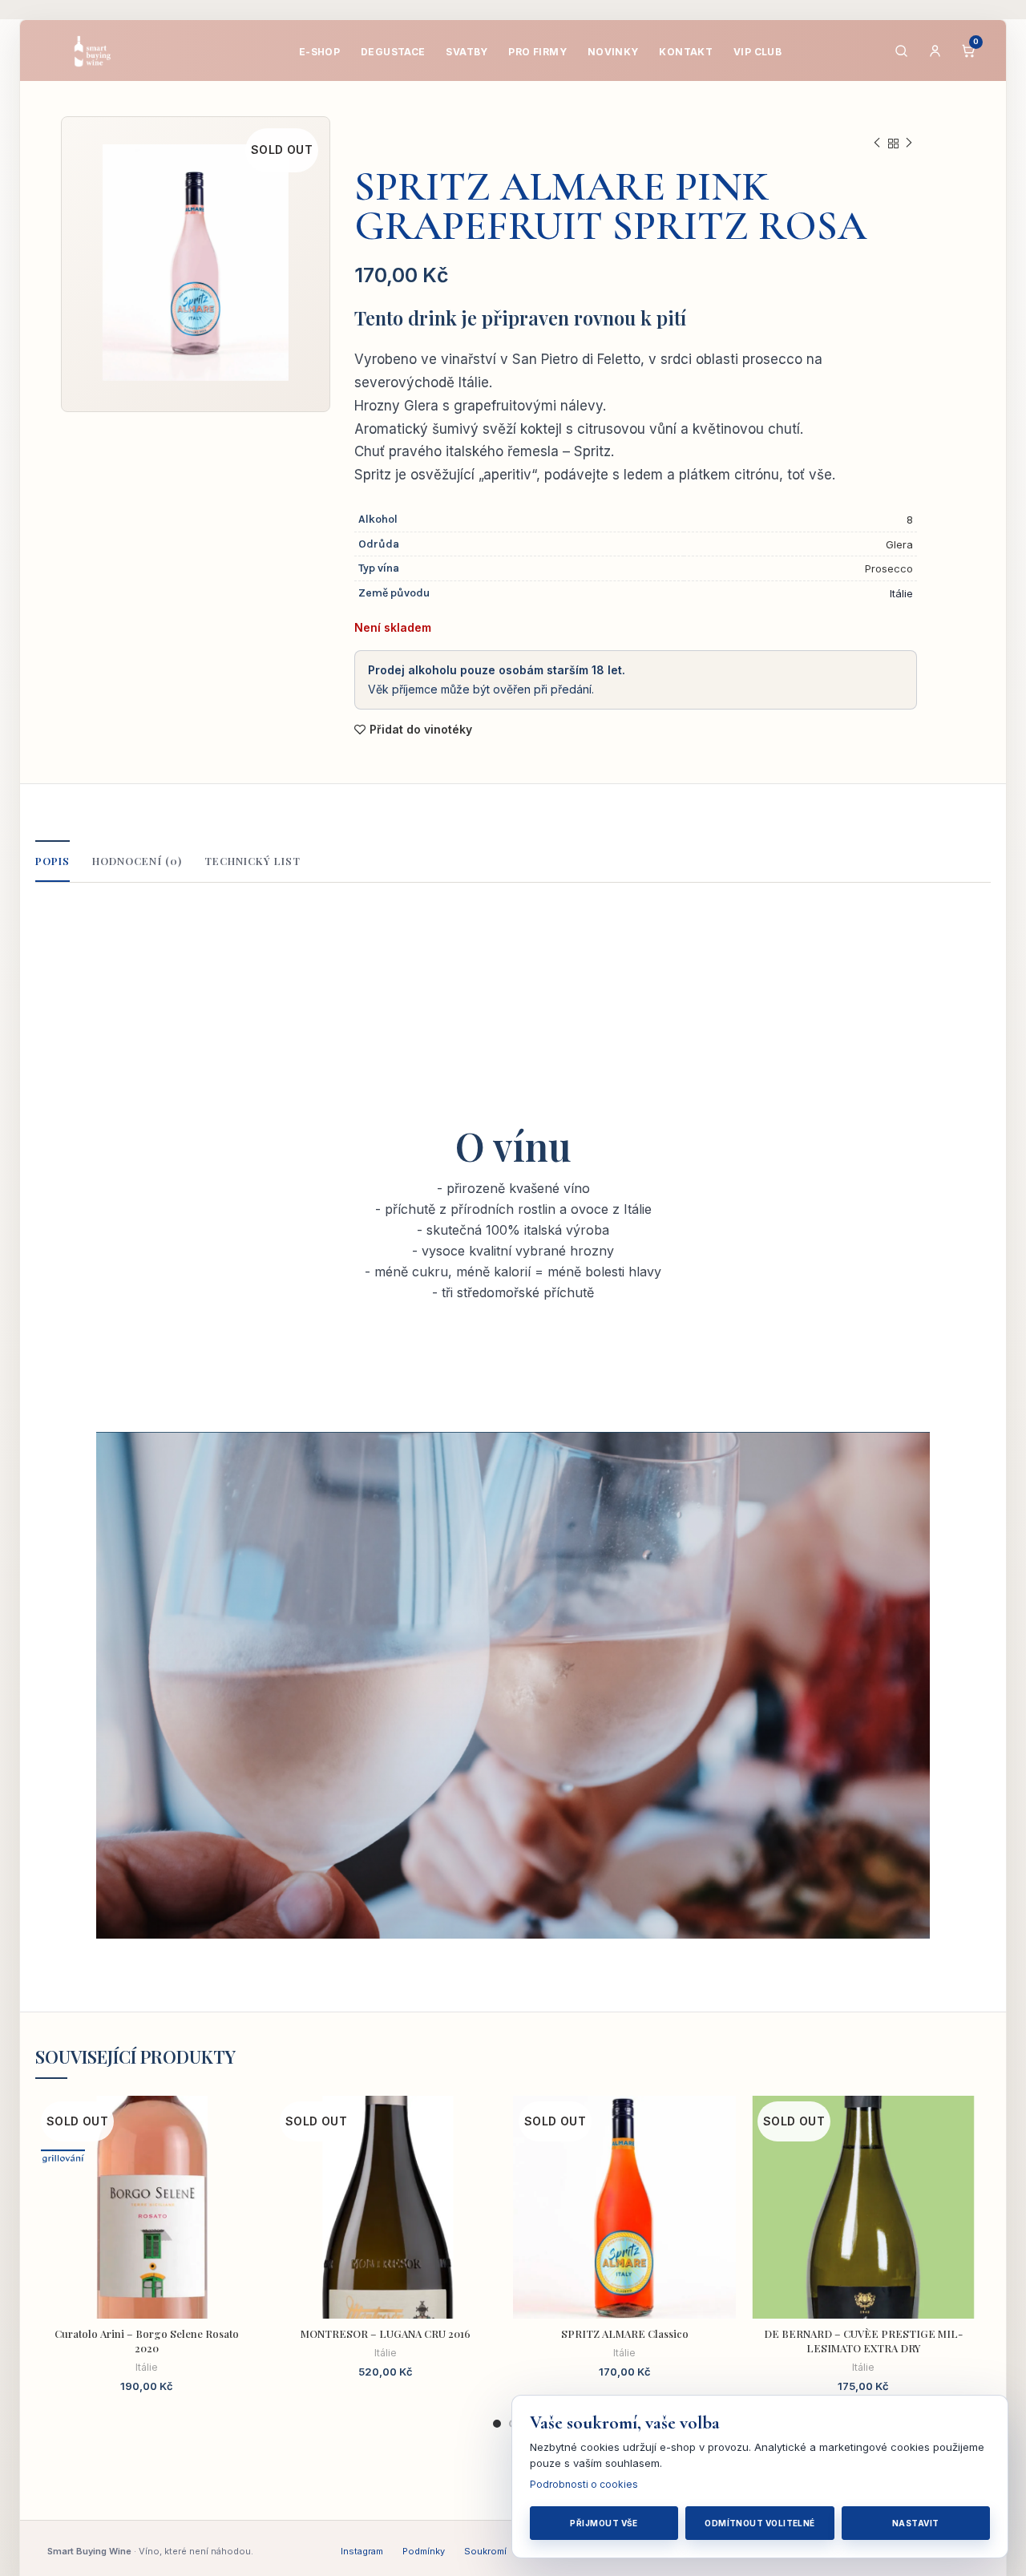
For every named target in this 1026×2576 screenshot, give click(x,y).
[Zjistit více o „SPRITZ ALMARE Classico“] (724, 2158)
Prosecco (889, 568)
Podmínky (424, 2551)
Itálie (147, 2367)
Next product (909, 144)
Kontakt (686, 52)
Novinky (613, 52)
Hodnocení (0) (137, 861)
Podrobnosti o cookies (584, 2484)
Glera (899, 544)
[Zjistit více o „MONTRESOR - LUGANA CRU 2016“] (485, 2158)
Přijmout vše (604, 2523)
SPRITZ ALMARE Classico (625, 2333)
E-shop (320, 52)
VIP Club (757, 52)
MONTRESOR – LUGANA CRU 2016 (386, 2333)
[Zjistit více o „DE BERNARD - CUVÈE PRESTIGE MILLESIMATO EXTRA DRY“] (963, 2158)
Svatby (467, 52)
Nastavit (916, 2523)
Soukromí (485, 2551)
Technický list (253, 861)
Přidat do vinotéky (421, 730)
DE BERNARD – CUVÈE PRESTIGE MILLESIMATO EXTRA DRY (863, 2341)
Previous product (877, 144)
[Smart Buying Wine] (103, 51)
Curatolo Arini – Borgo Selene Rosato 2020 (147, 2341)
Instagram (362, 2551)
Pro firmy (537, 52)
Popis (53, 861)
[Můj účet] (935, 51)
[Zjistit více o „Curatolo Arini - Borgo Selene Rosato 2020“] (246, 2158)
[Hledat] (901, 51)
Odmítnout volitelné (760, 2523)
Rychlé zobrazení (246, 2194)
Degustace (393, 52)
